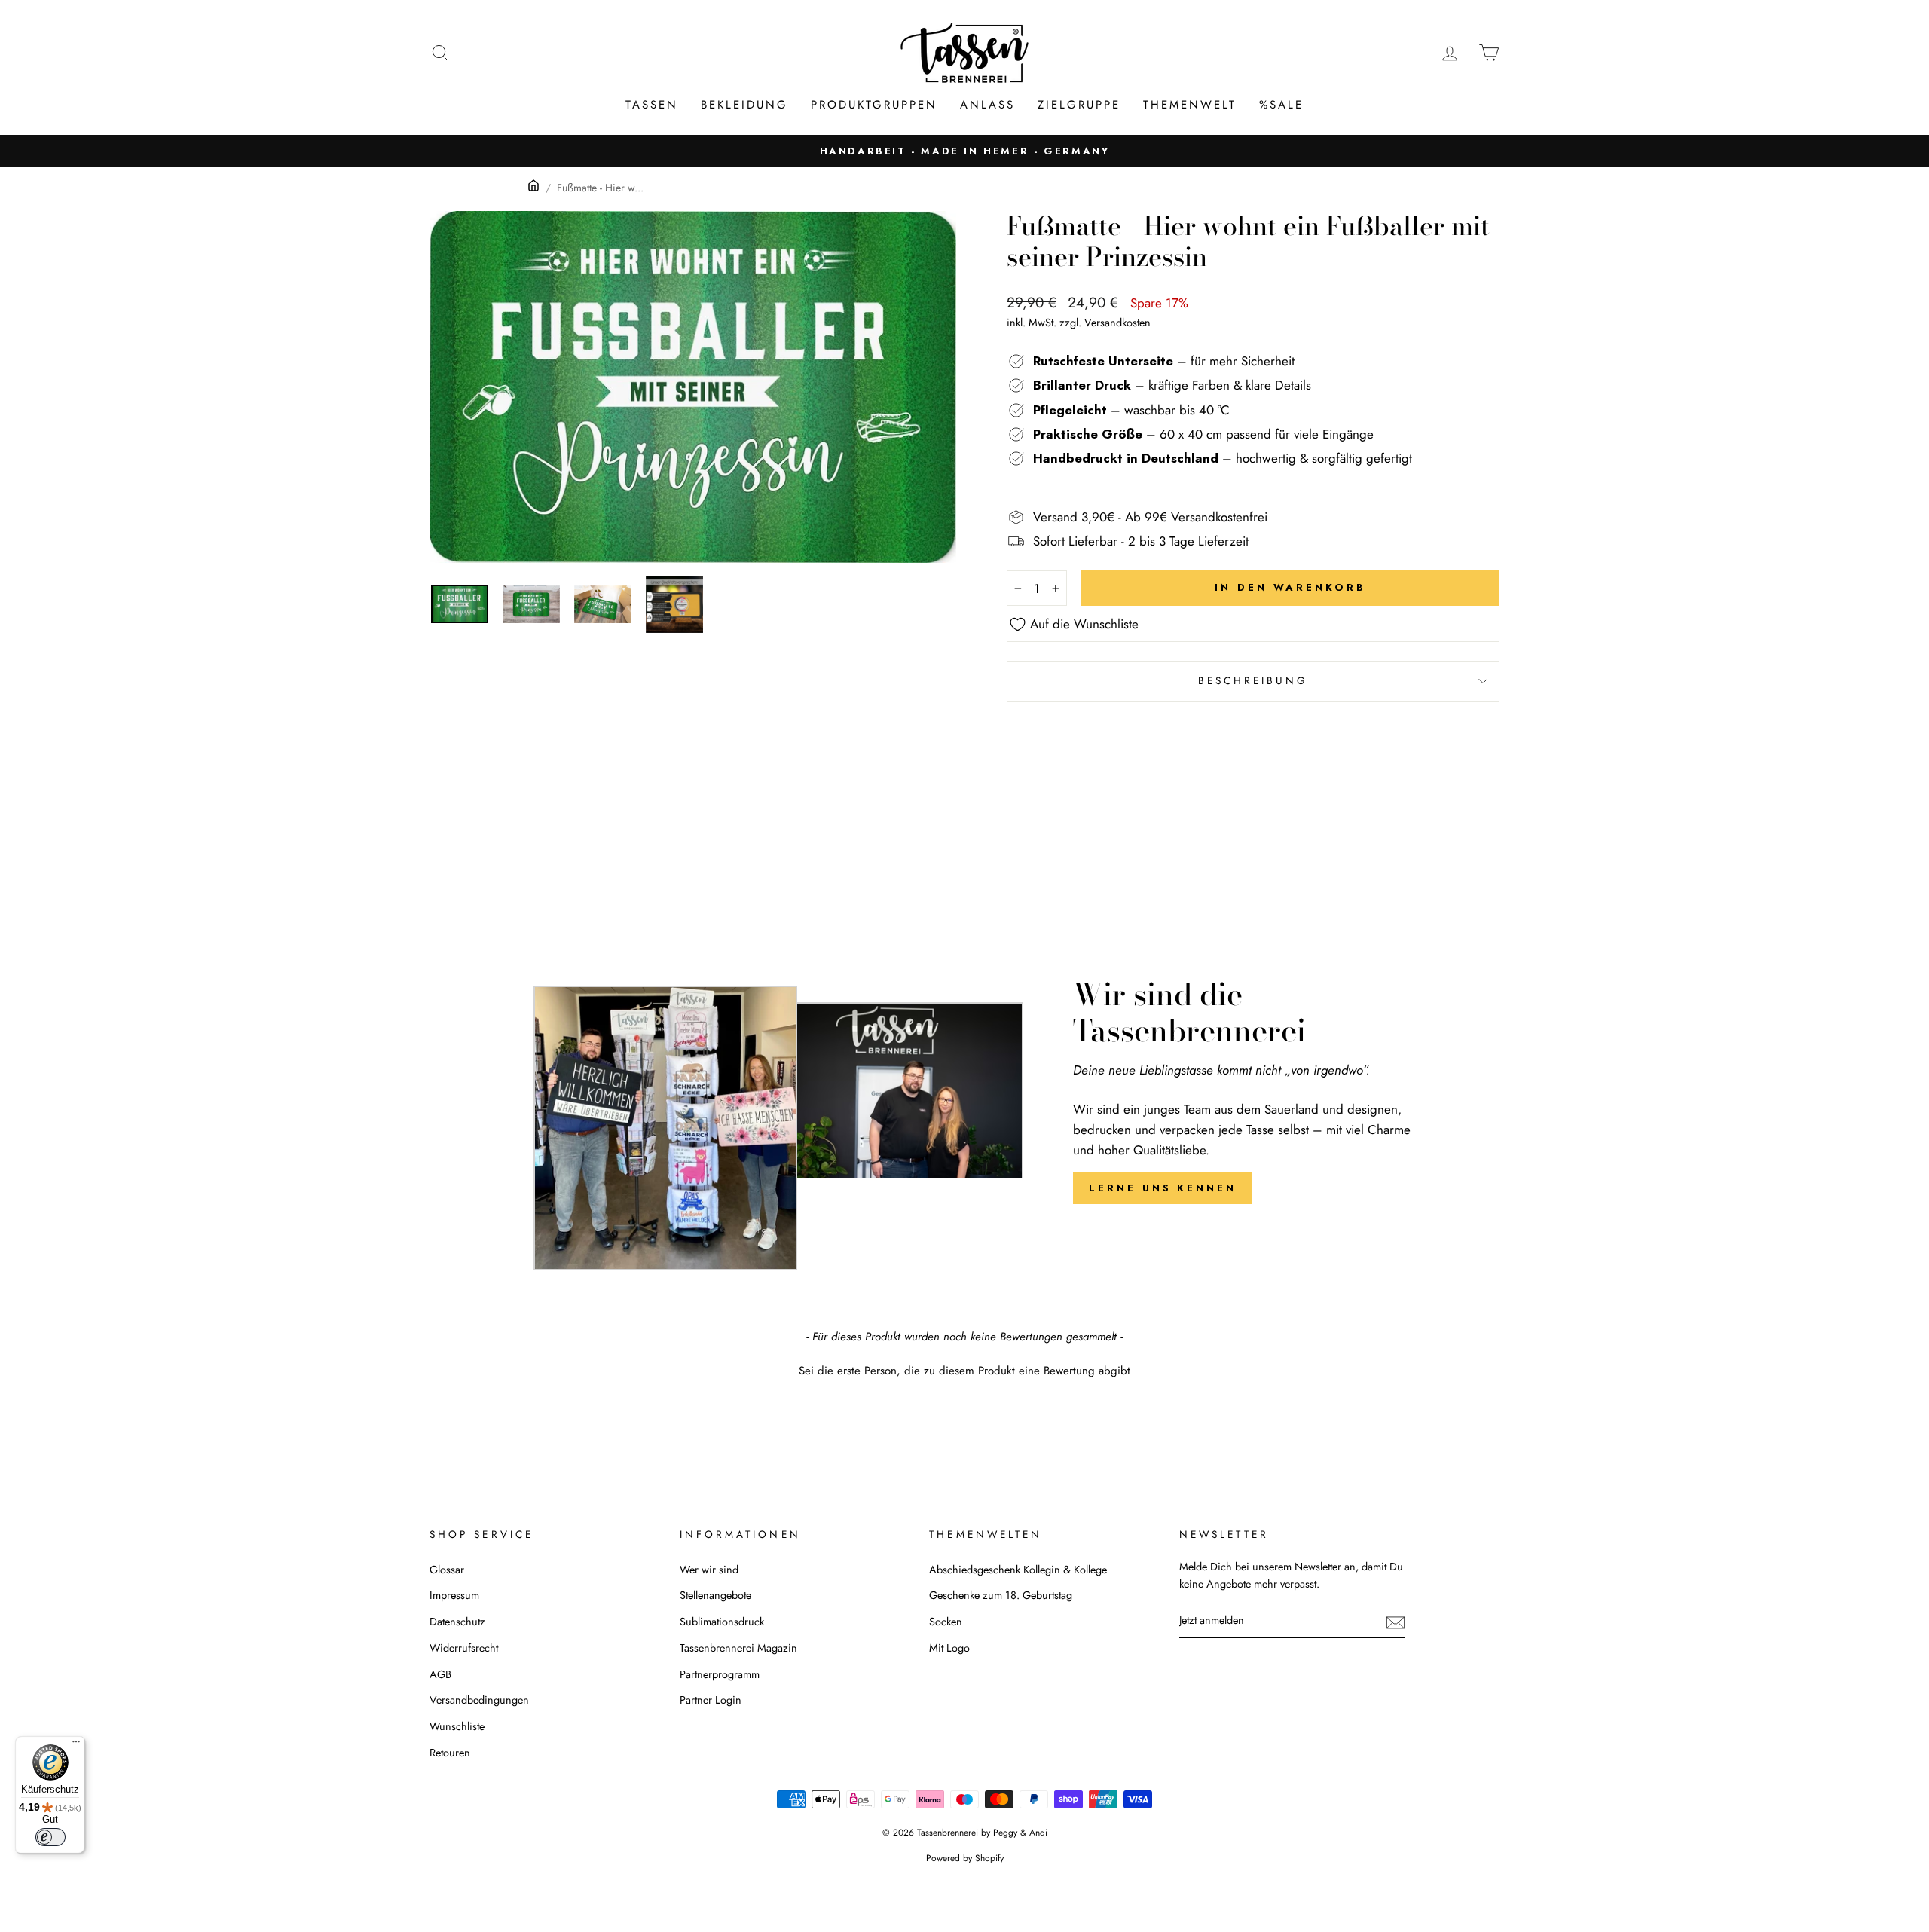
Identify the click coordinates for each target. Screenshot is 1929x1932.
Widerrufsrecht (464, 1648)
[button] (964, 1369)
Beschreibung (1253, 680)
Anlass (987, 105)
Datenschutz (457, 1622)
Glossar (447, 1570)
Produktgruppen (874, 105)
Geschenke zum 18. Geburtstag (1001, 1595)
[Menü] (76, 1745)
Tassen (652, 105)
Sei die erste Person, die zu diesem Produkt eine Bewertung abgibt (964, 1371)
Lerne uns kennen (1162, 1188)
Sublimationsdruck (722, 1622)
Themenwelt (1190, 105)
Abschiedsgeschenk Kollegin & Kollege (1018, 1570)
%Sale (1281, 105)
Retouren (450, 1753)
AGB (440, 1674)
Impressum (454, 1595)
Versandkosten (1117, 323)
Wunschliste (457, 1726)
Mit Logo (949, 1648)
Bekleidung (744, 105)
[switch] (50, 1837)
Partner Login (711, 1700)
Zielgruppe (1079, 105)
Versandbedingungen (479, 1700)
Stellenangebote (715, 1595)
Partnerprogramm (720, 1674)
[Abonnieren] (1396, 1621)
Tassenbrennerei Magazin (738, 1648)
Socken (946, 1622)
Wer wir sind (709, 1570)
